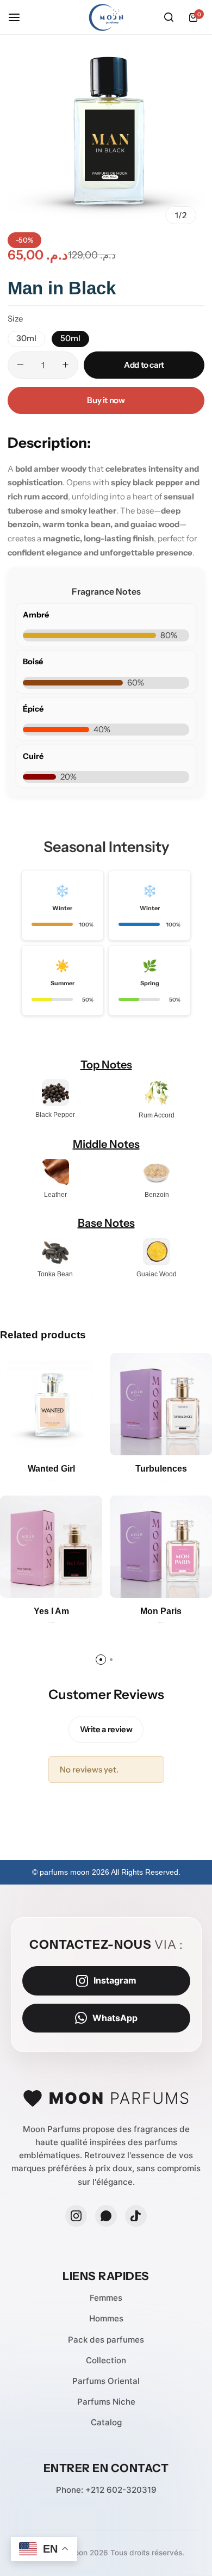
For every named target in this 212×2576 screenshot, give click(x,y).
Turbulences (161, 1469)
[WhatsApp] (106, 2216)
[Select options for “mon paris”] (197, 1583)
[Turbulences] (161, 1404)
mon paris (161, 1611)
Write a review (106, 1729)
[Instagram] (76, 2216)
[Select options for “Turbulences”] (197, 1440)
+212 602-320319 (121, 2490)
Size (15, 319)
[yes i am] (51, 1547)
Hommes (106, 2318)
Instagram (115, 1980)
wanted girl (51, 1469)
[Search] (169, 17)
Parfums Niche (106, 2402)
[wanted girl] (51, 1404)
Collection (106, 2360)
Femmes (106, 2298)
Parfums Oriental (106, 2381)
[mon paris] (161, 1547)
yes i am (51, 1611)
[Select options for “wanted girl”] (87, 1440)
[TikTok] (136, 2216)
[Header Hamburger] (20, 17)
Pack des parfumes (106, 2340)
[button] (26, 339)
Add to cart (144, 365)
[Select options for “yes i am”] (87, 1583)
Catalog (106, 2422)
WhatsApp (115, 2018)
